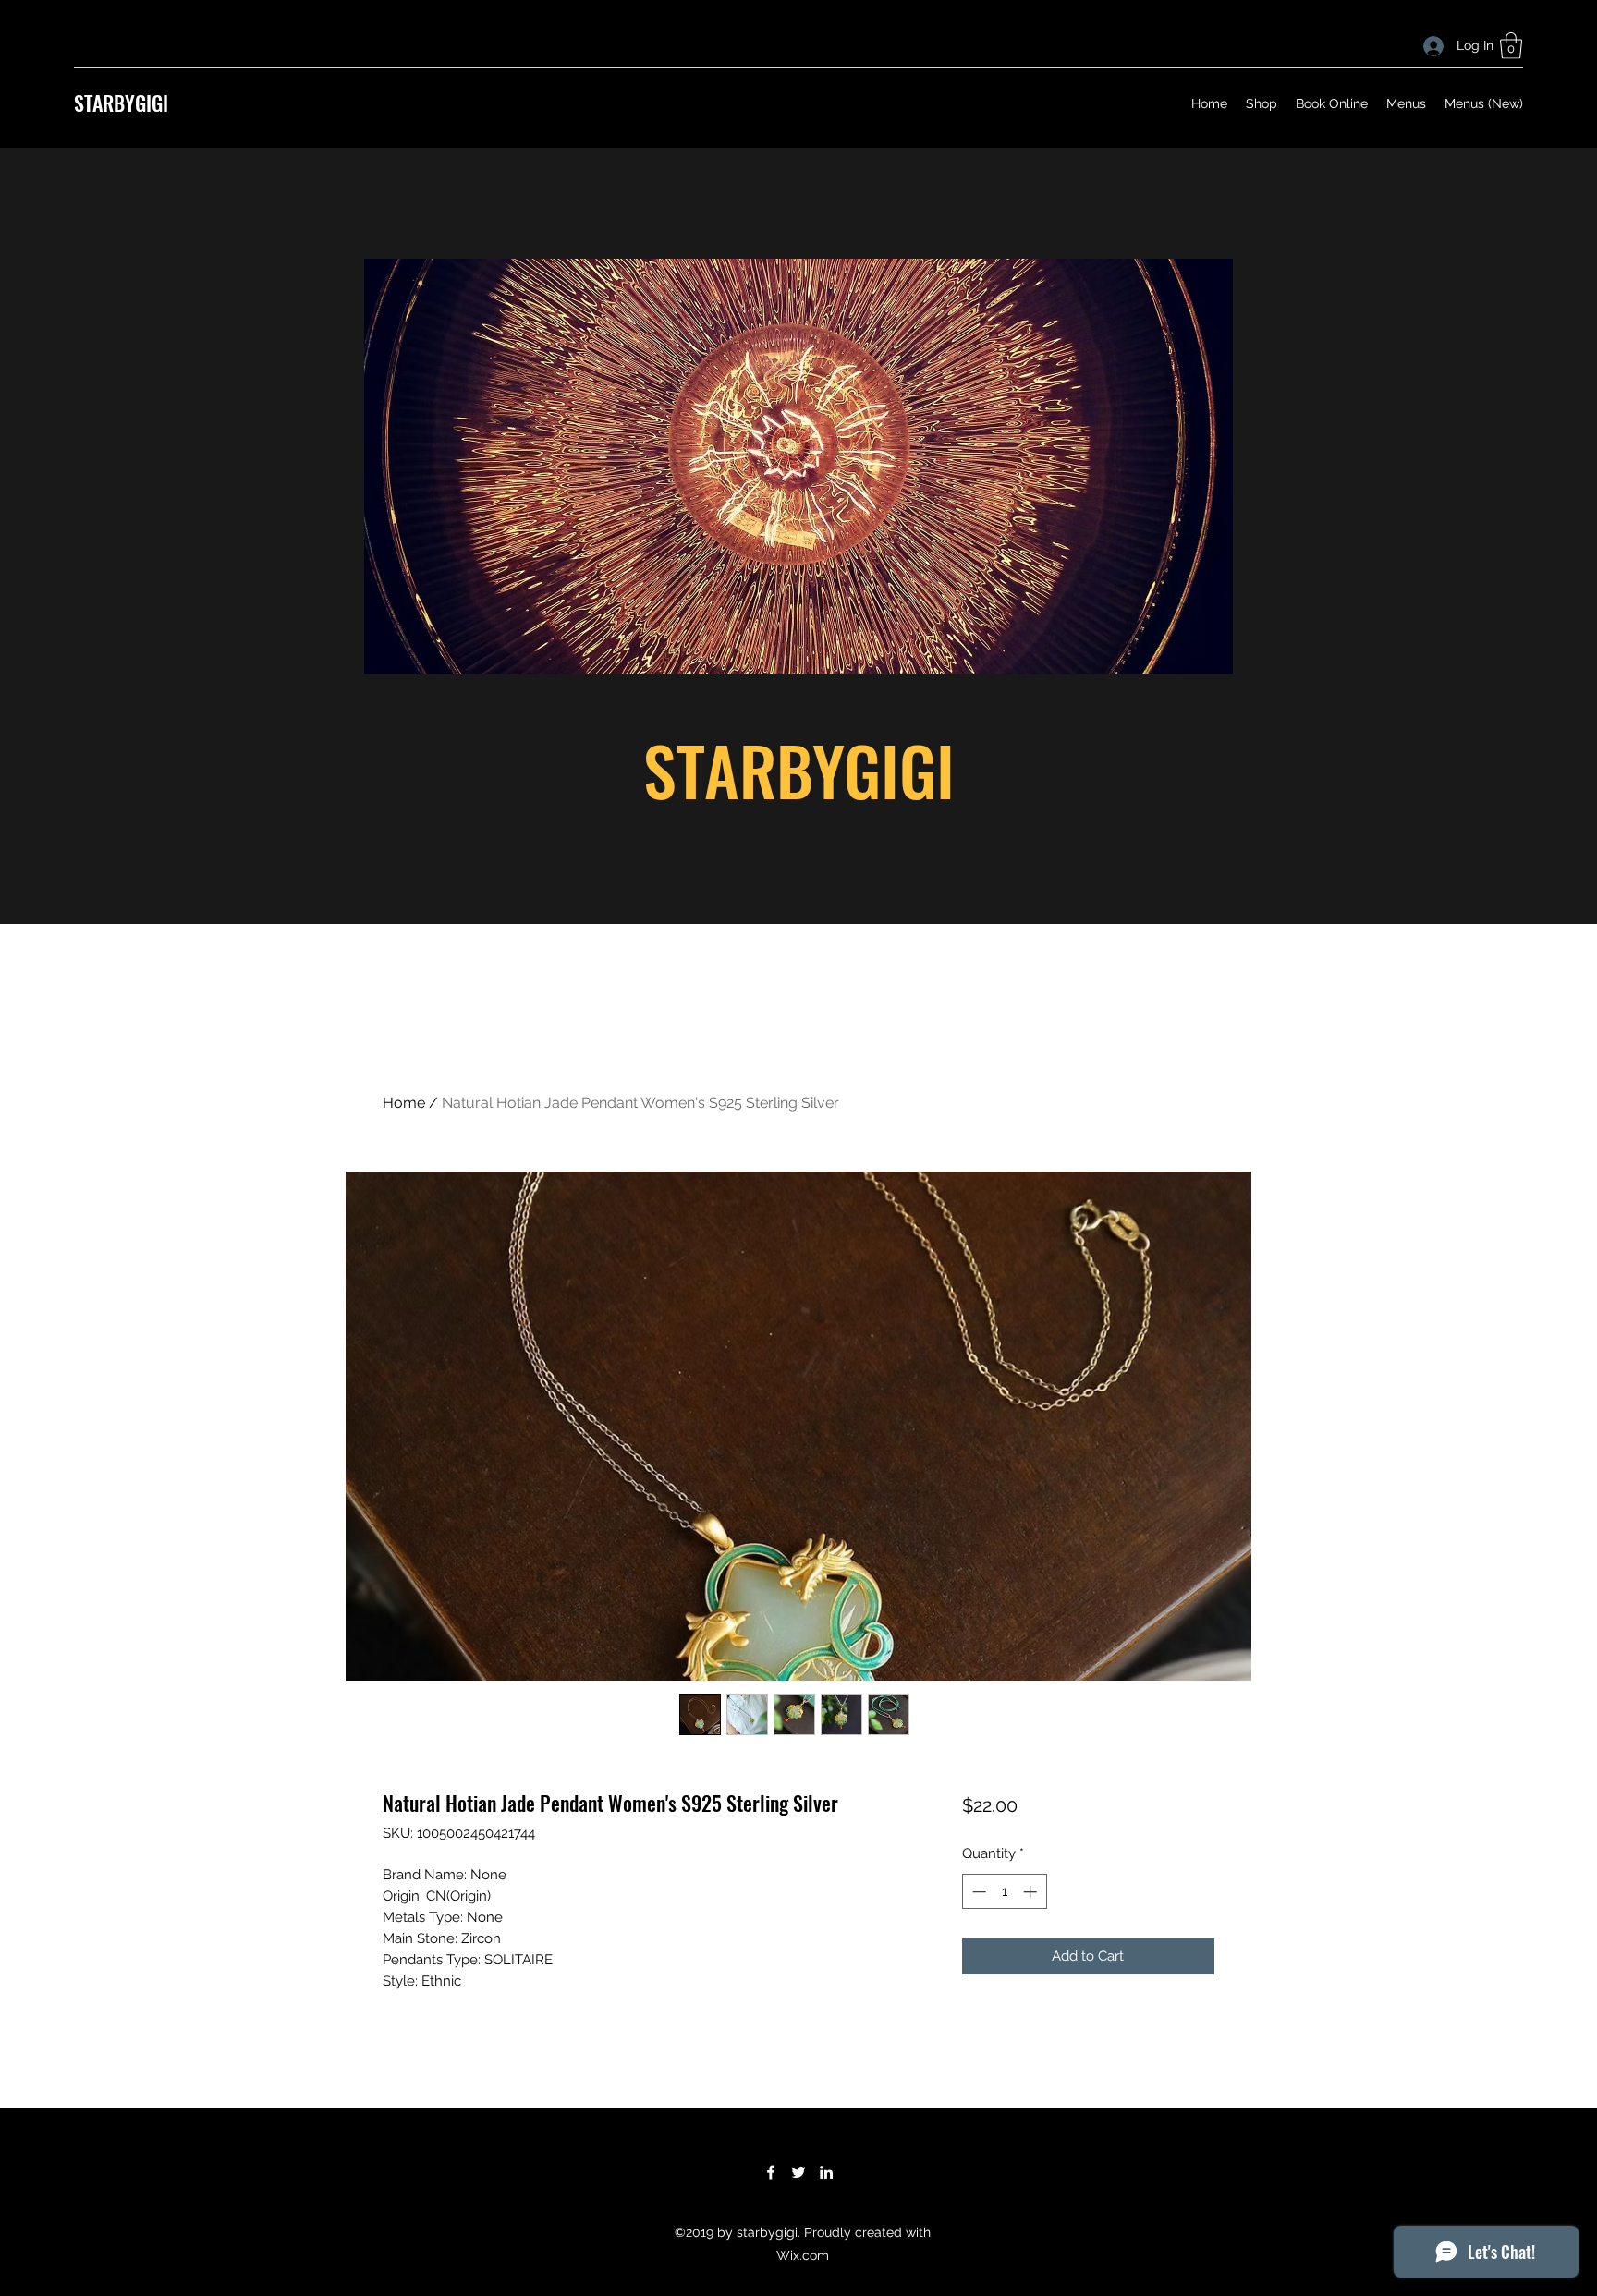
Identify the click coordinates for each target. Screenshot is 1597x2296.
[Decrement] (977, 1892)
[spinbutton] (1004, 1892)
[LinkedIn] (826, 2172)
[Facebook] (771, 2172)
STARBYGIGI (121, 103)
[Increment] (1032, 1892)
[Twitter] (798, 2172)
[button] (1511, 46)
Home (404, 1103)
